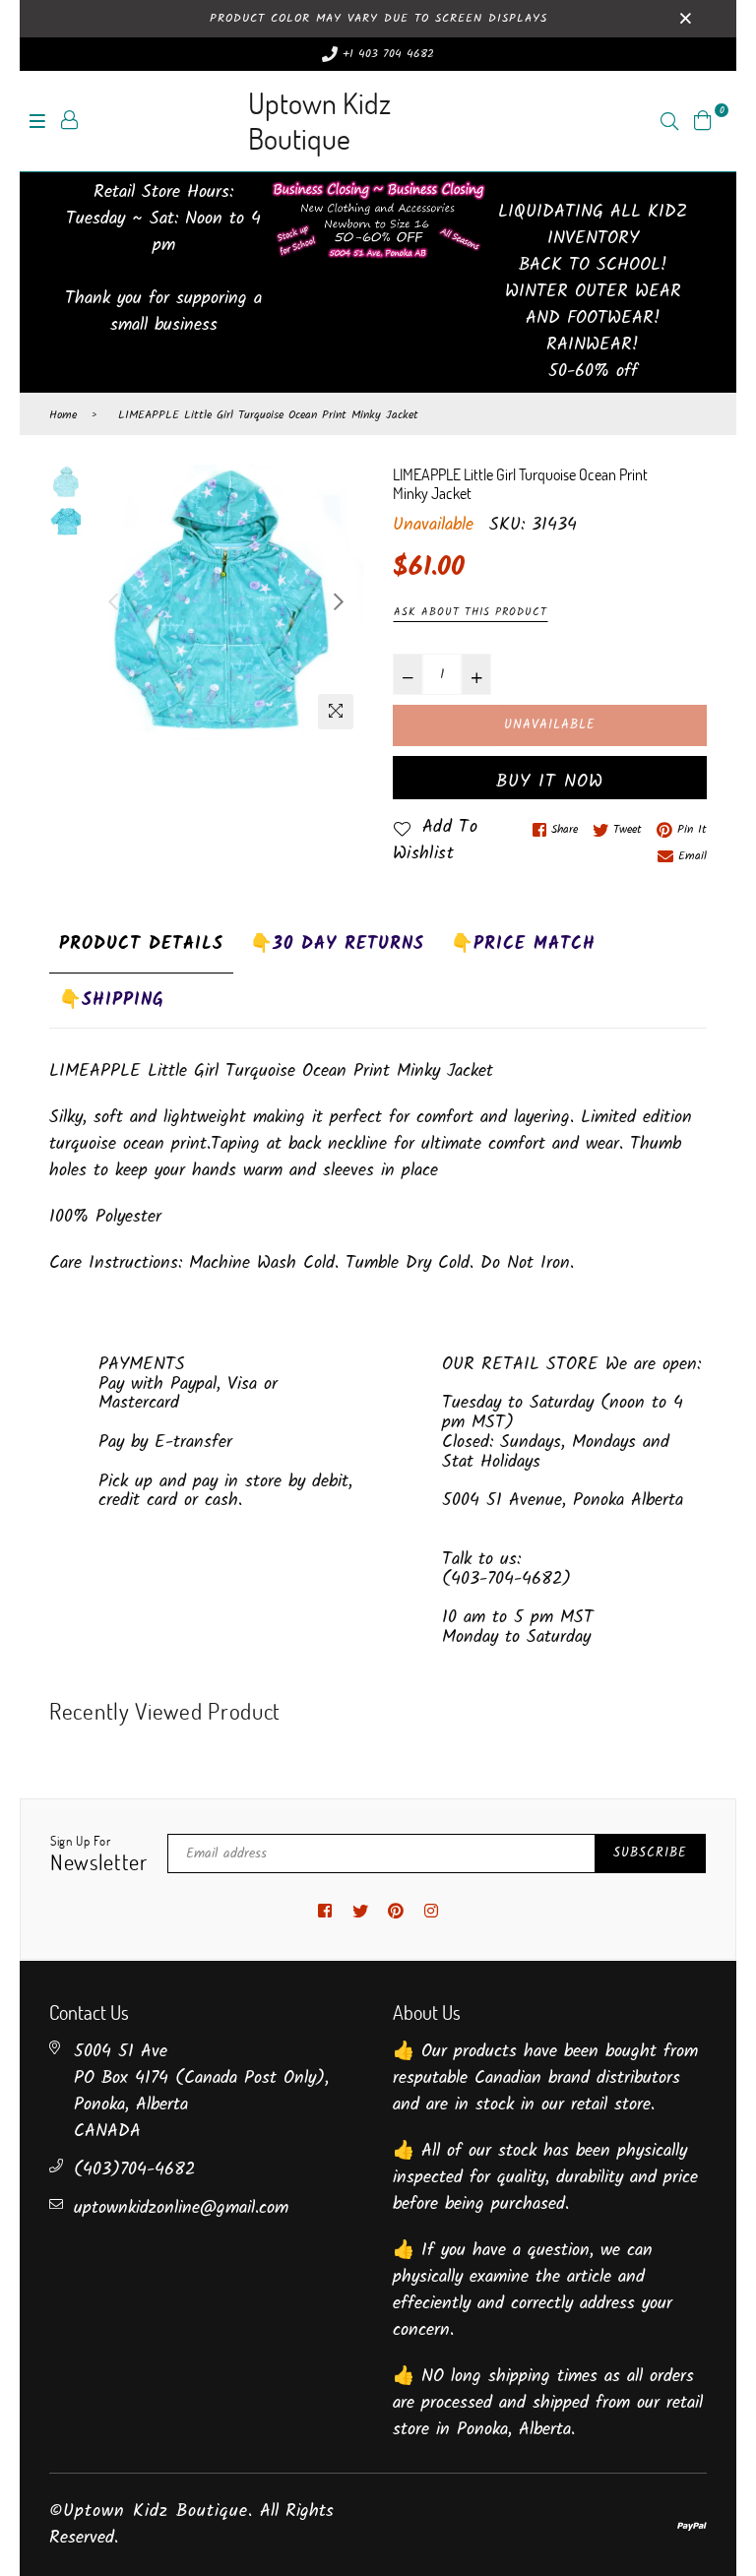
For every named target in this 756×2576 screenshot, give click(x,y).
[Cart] (703, 121)
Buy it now (550, 782)
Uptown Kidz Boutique (319, 121)
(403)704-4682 (134, 2170)
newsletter (99, 1854)
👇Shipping (112, 1001)
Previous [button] (113, 601)
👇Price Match (523, 944)
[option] (226, 602)
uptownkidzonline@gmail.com (181, 2208)
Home (63, 415)
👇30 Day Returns (337, 944)
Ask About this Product (471, 612)
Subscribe (650, 1853)
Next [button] (339, 601)
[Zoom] (336, 712)
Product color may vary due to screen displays (378, 18)
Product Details (141, 944)
